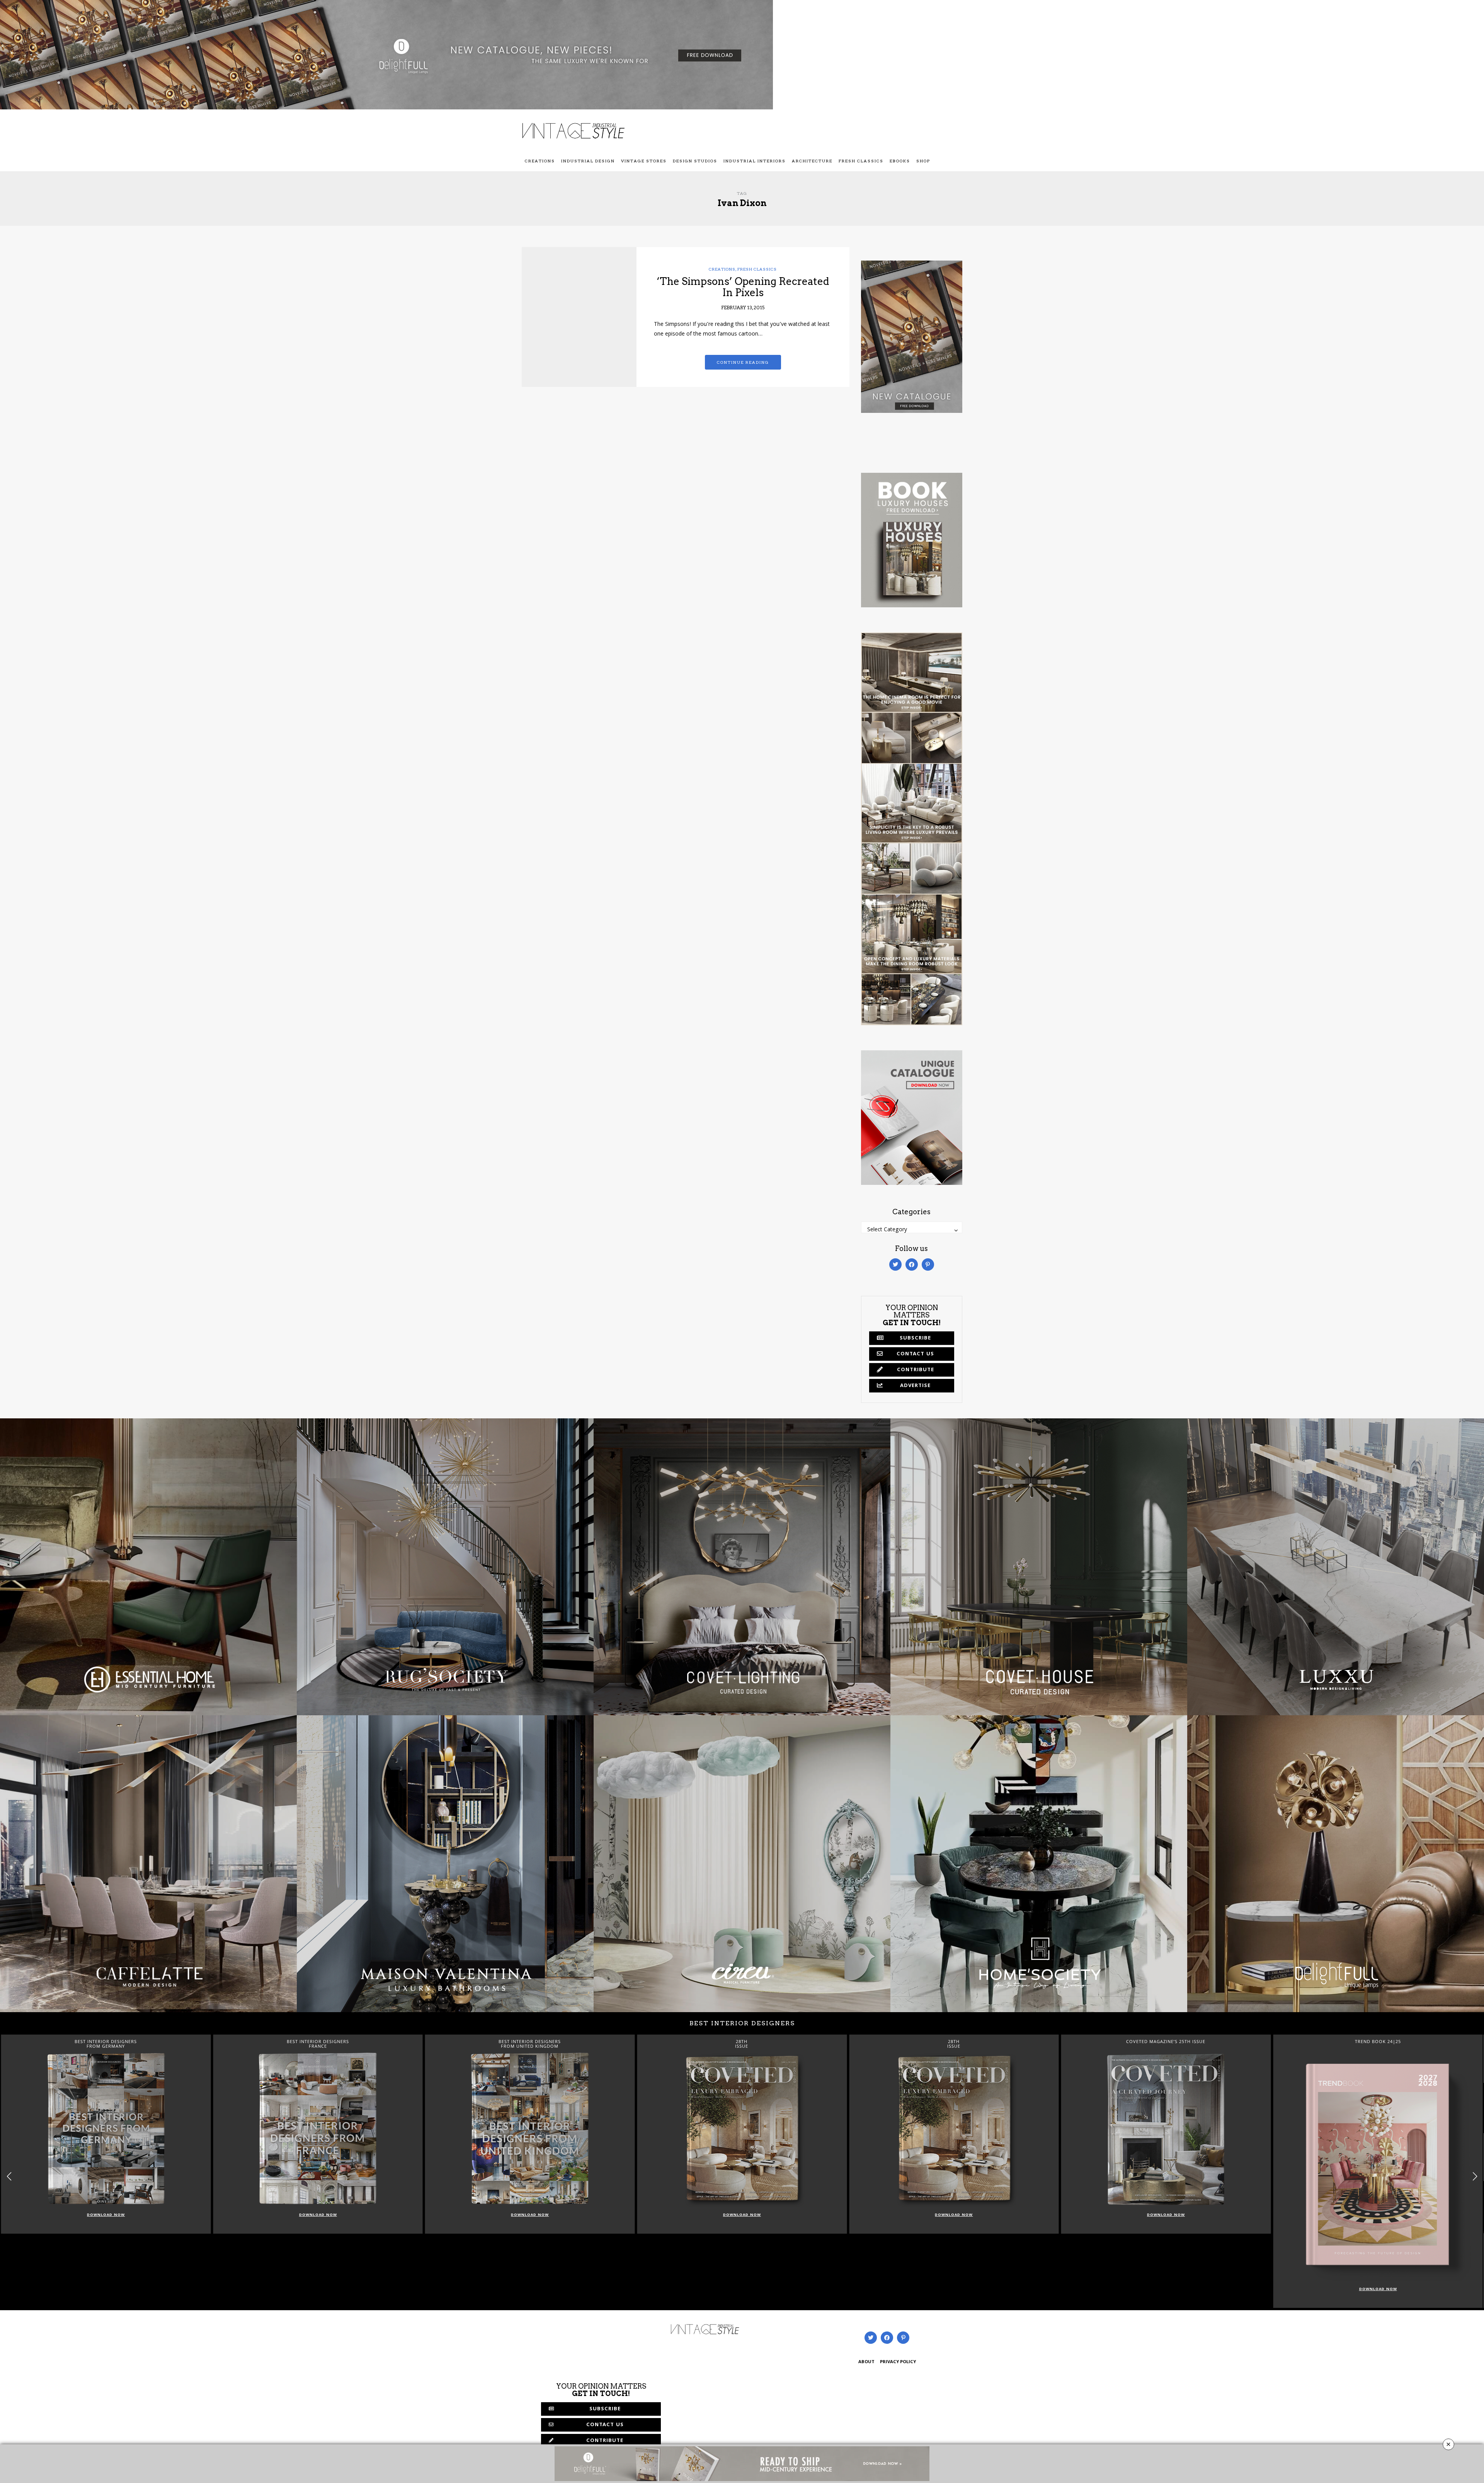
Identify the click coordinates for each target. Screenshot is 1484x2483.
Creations (540, 161)
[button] (1475, 2176)
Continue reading (743, 362)
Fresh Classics (861, 161)
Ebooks (900, 161)
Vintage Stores (644, 161)
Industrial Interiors (755, 161)
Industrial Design (588, 161)
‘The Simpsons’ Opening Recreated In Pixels (743, 287)
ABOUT (866, 2362)
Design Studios (695, 161)
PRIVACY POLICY (898, 2362)
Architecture (812, 161)
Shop (923, 161)
